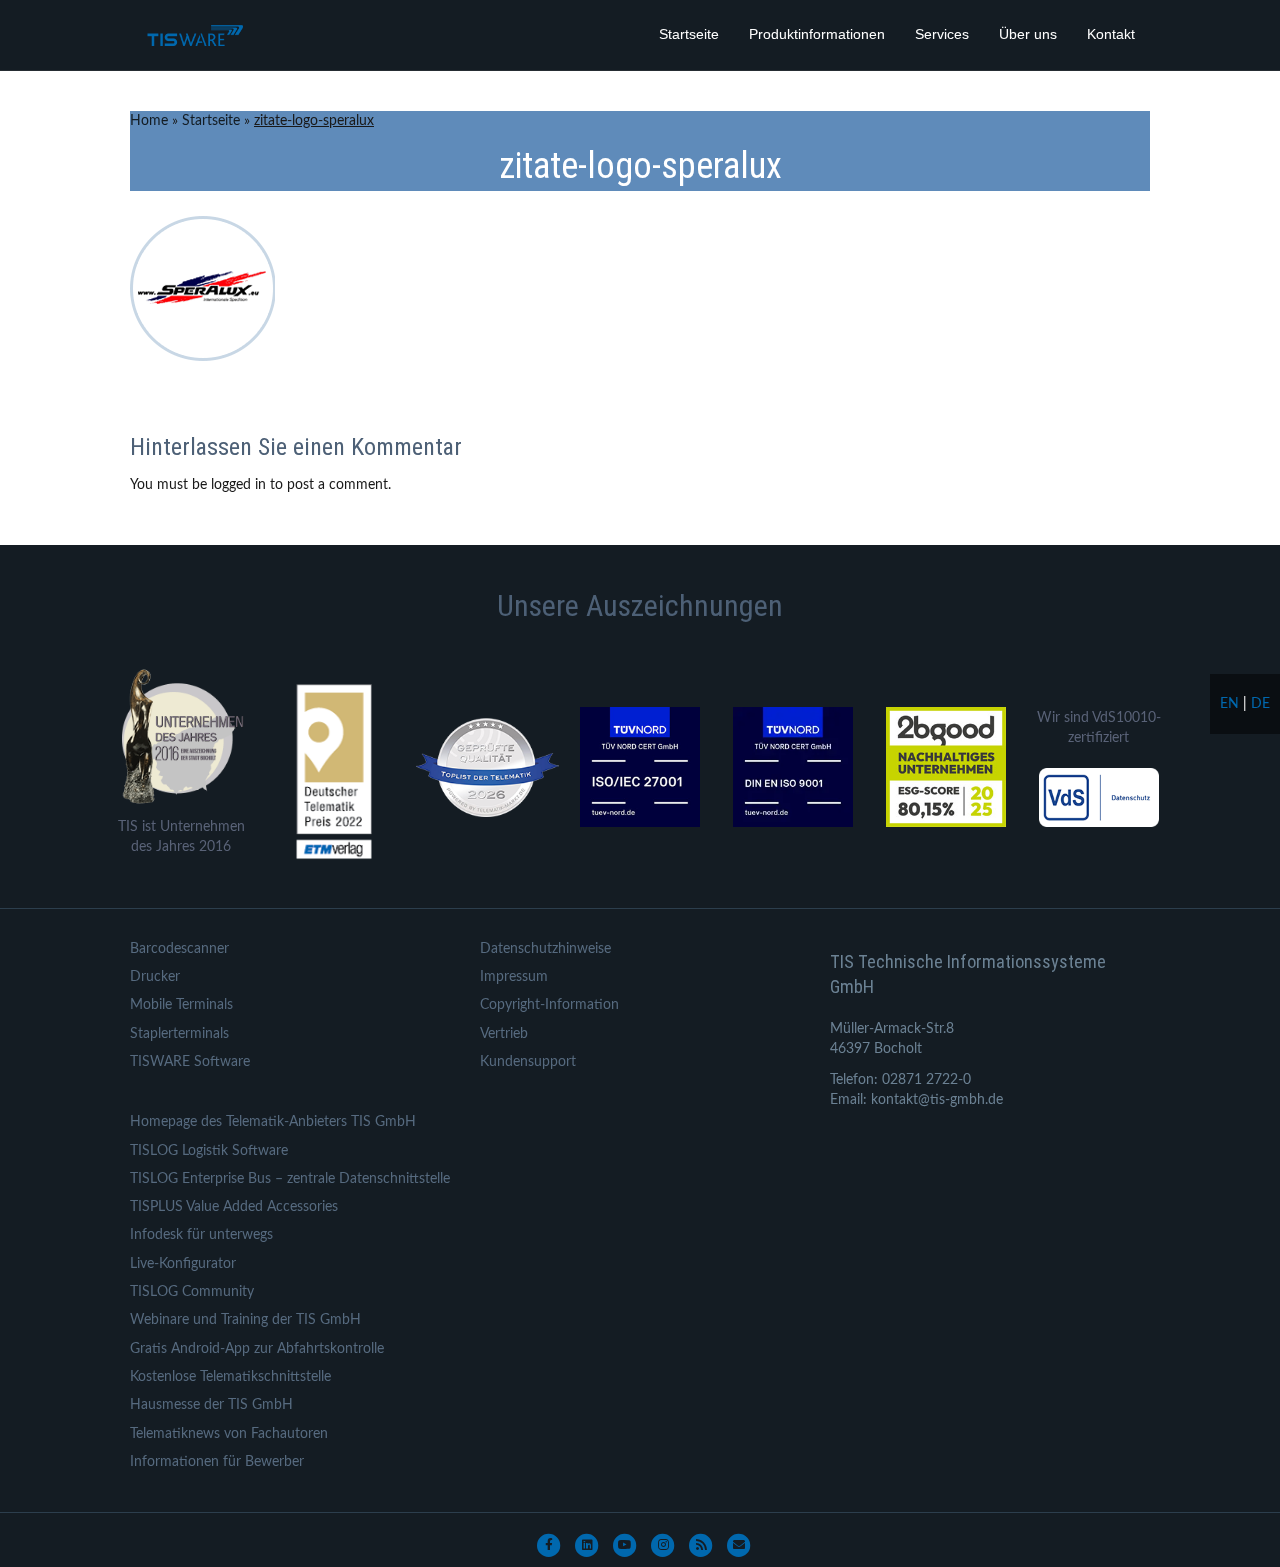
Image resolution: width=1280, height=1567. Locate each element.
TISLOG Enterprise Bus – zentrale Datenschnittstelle (290, 1179)
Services (942, 34)
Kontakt (1111, 34)
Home (149, 121)
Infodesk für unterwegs (201, 1235)
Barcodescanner (179, 949)
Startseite (689, 34)
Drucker (155, 977)
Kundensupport (528, 1062)
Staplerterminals (179, 1034)
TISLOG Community (192, 1292)
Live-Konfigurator (183, 1264)
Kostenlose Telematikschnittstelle (230, 1377)
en (1229, 704)
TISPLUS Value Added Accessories (234, 1207)
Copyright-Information (549, 1005)
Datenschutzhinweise (545, 949)
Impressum (514, 977)
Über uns (1028, 34)
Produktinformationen (817, 34)
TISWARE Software (190, 1062)
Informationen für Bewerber (217, 1462)
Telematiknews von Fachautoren (229, 1434)
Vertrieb (504, 1034)
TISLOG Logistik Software (209, 1151)
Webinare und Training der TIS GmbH (245, 1320)
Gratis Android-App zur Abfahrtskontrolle (257, 1349)
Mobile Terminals (181, 1005)
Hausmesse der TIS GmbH (211, 1405)
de (1260, 704)
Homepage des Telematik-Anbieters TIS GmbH (273, 1122)
